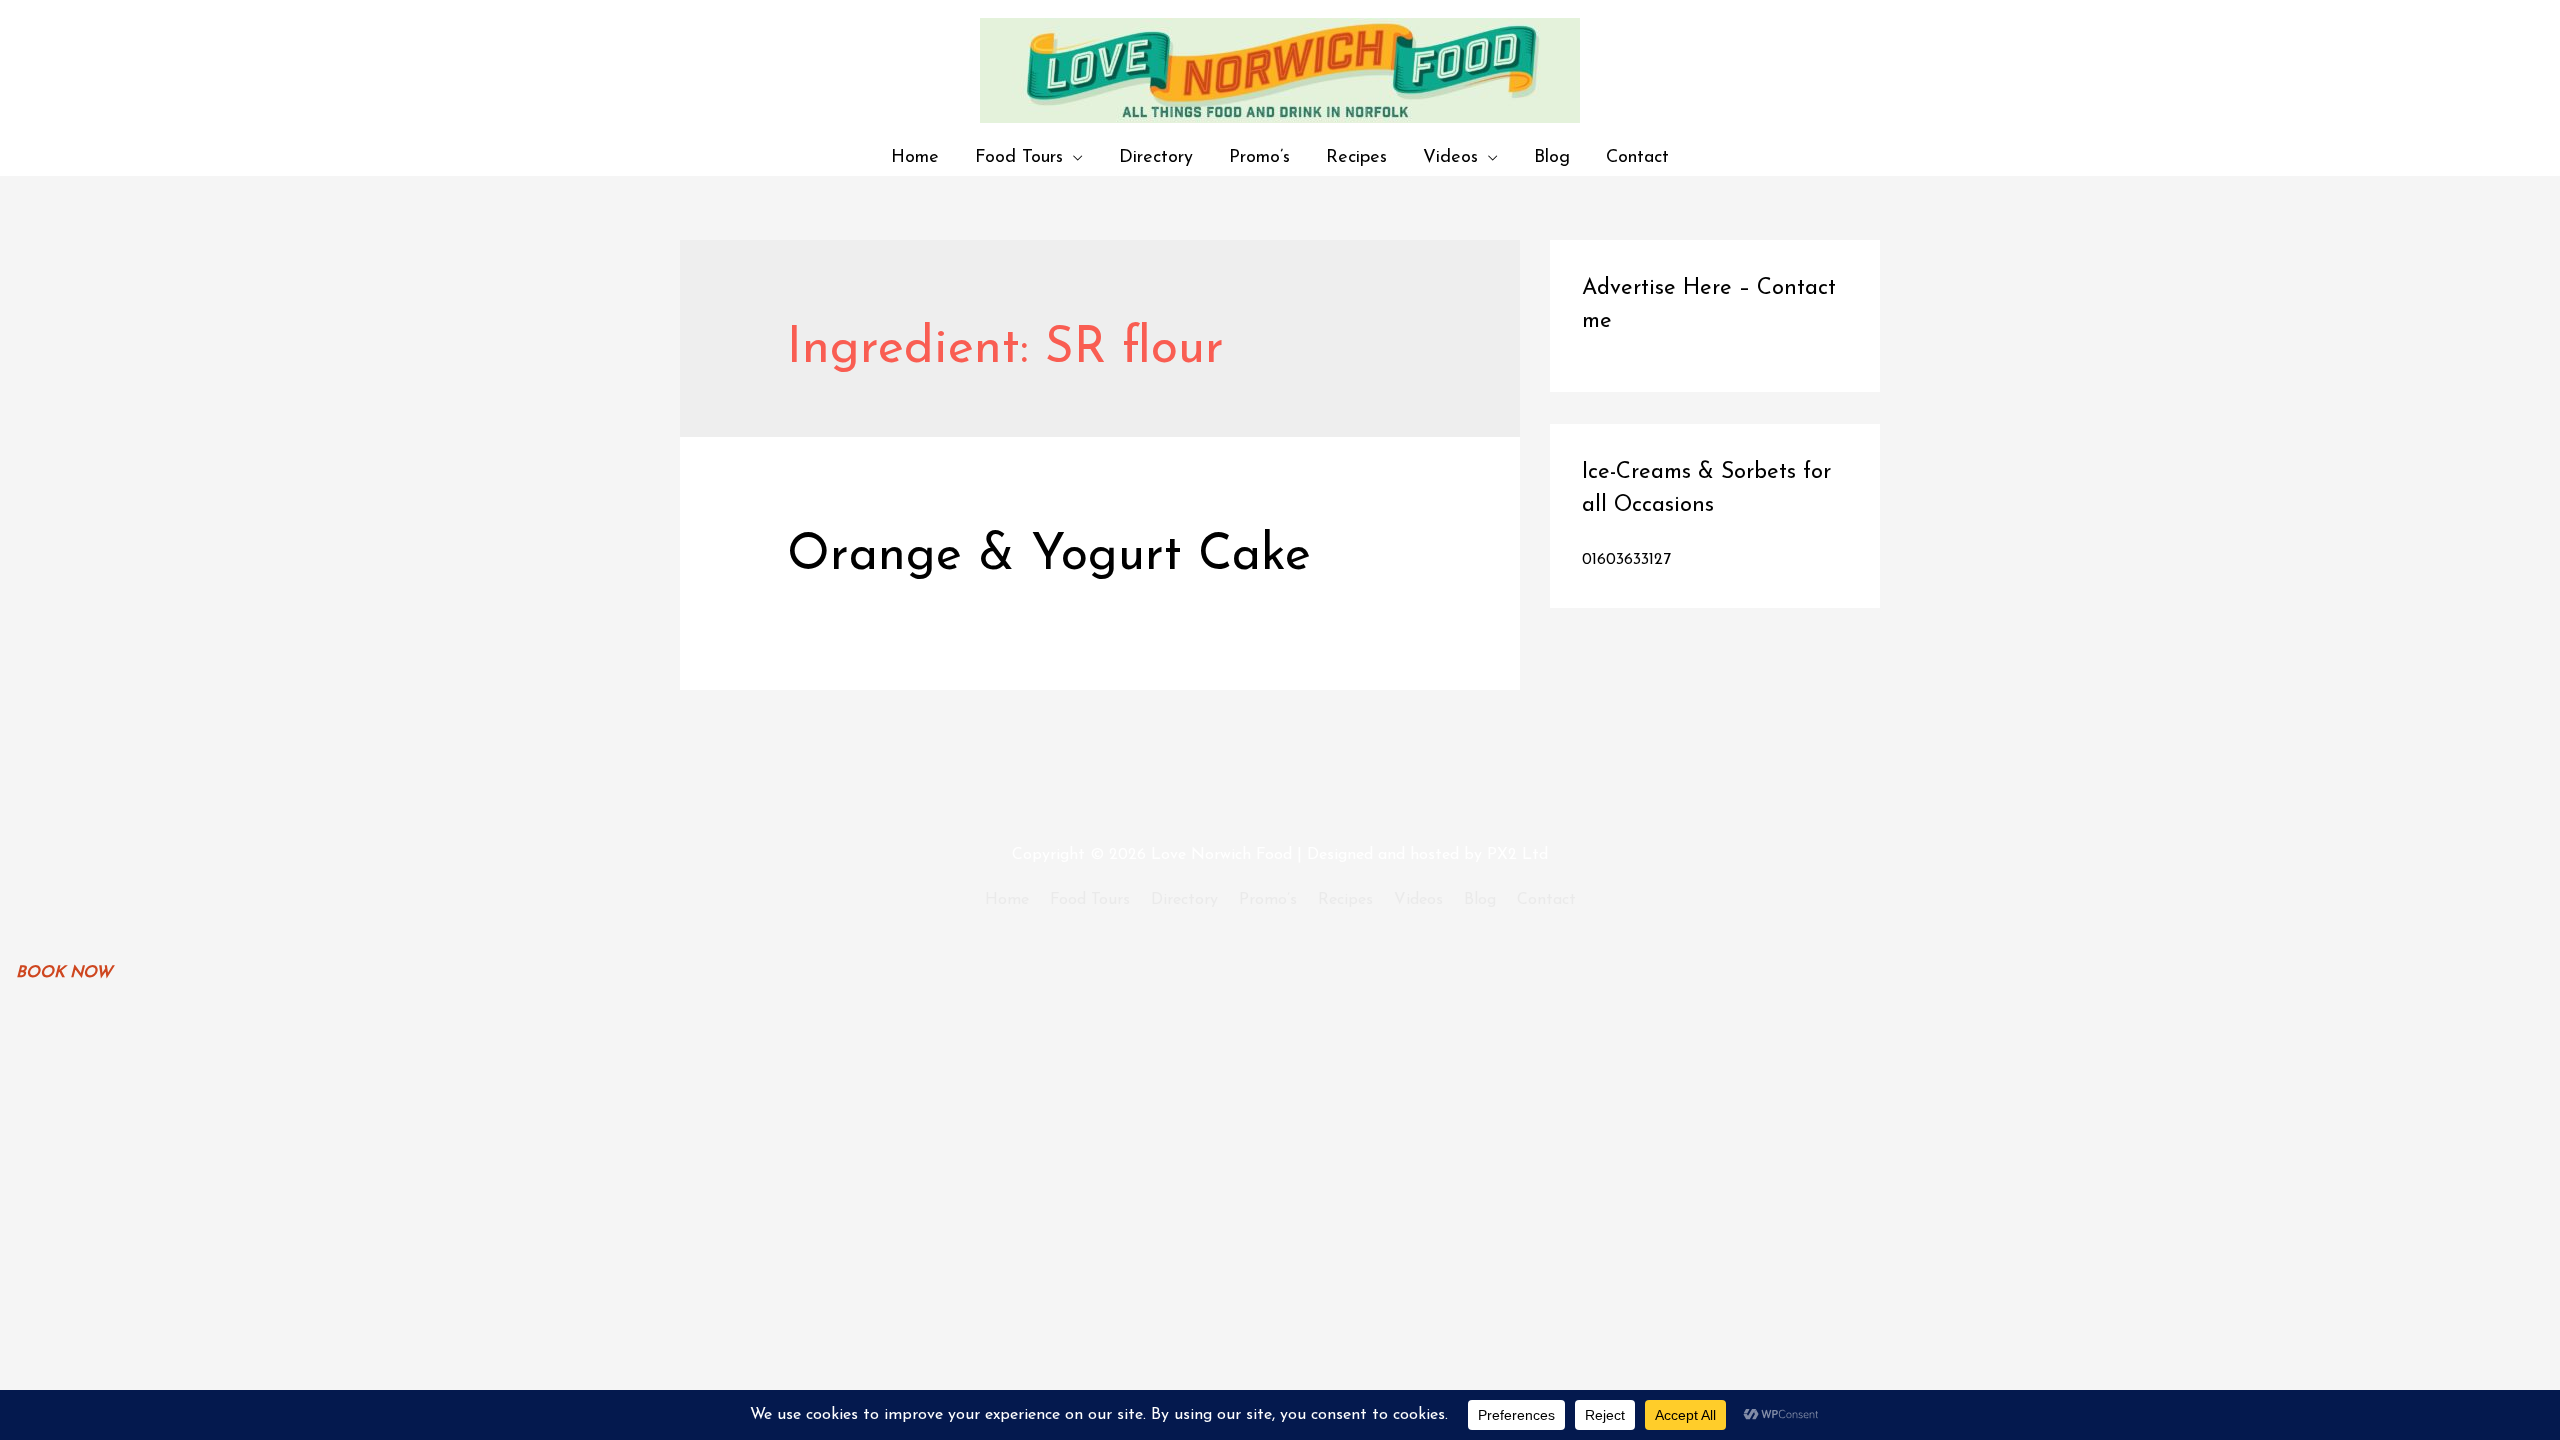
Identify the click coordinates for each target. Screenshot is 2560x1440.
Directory (1156, 157)
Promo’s (1259, 157)
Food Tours (1019, 157)
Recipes (1356, 157)
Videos (1450, 157)
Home (915, 157)
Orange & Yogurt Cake (1049, 556)
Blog (1552, 157)
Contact (1637, 157)
